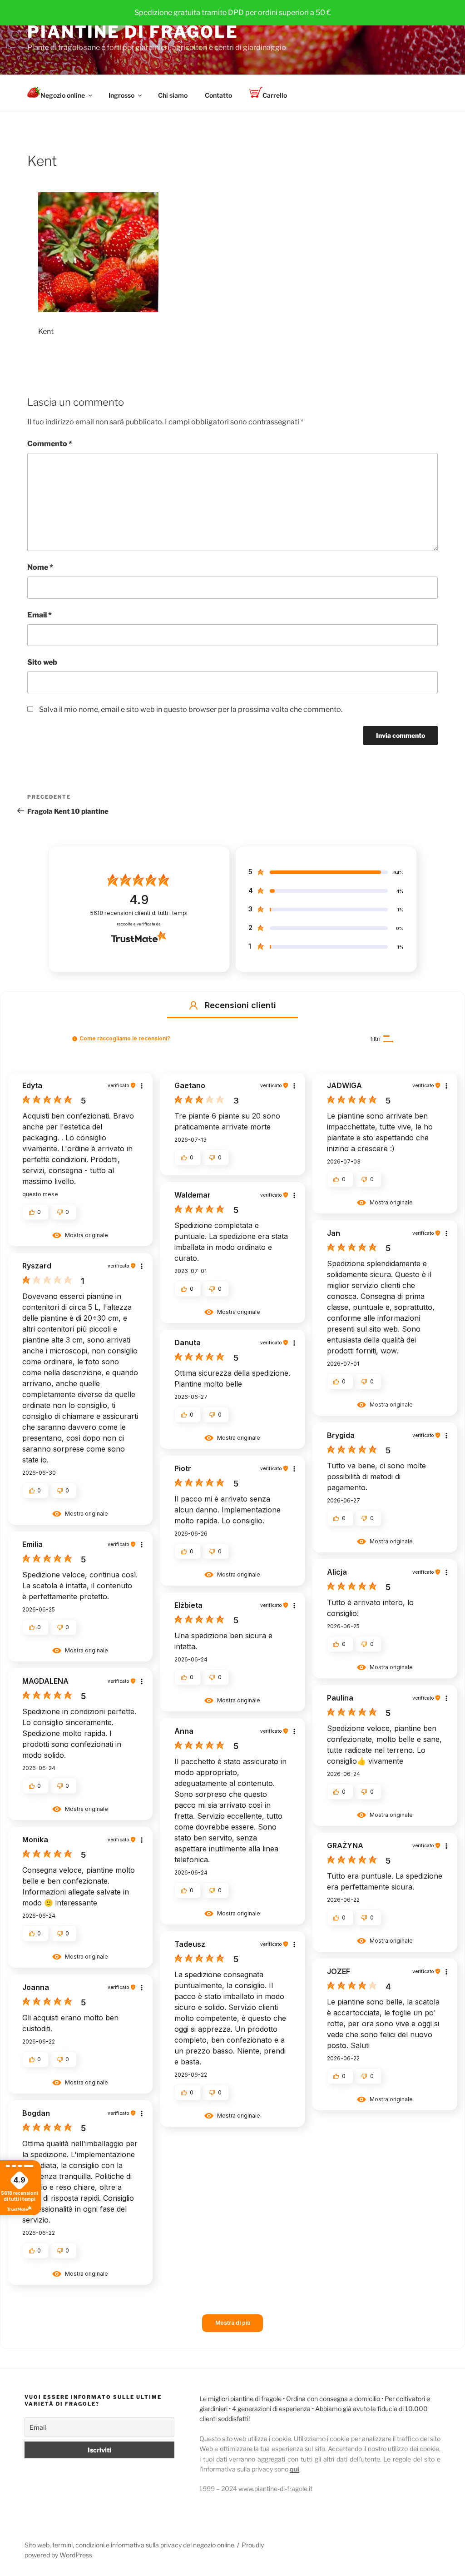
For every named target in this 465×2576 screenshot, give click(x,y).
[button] (193, 1005)
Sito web (42, 662)
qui (294, 2469)
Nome (40, 567)
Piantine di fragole (133, 32)
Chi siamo (173, 95)
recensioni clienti (139, 913)
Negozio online (63, 95)
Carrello (275, 95)
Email (40, 615)
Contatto (218, 95)
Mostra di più (233, 2323)
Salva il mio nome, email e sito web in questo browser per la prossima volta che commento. (191, 709)
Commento (50, 444)
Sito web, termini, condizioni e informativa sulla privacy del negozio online (129, 2545)
